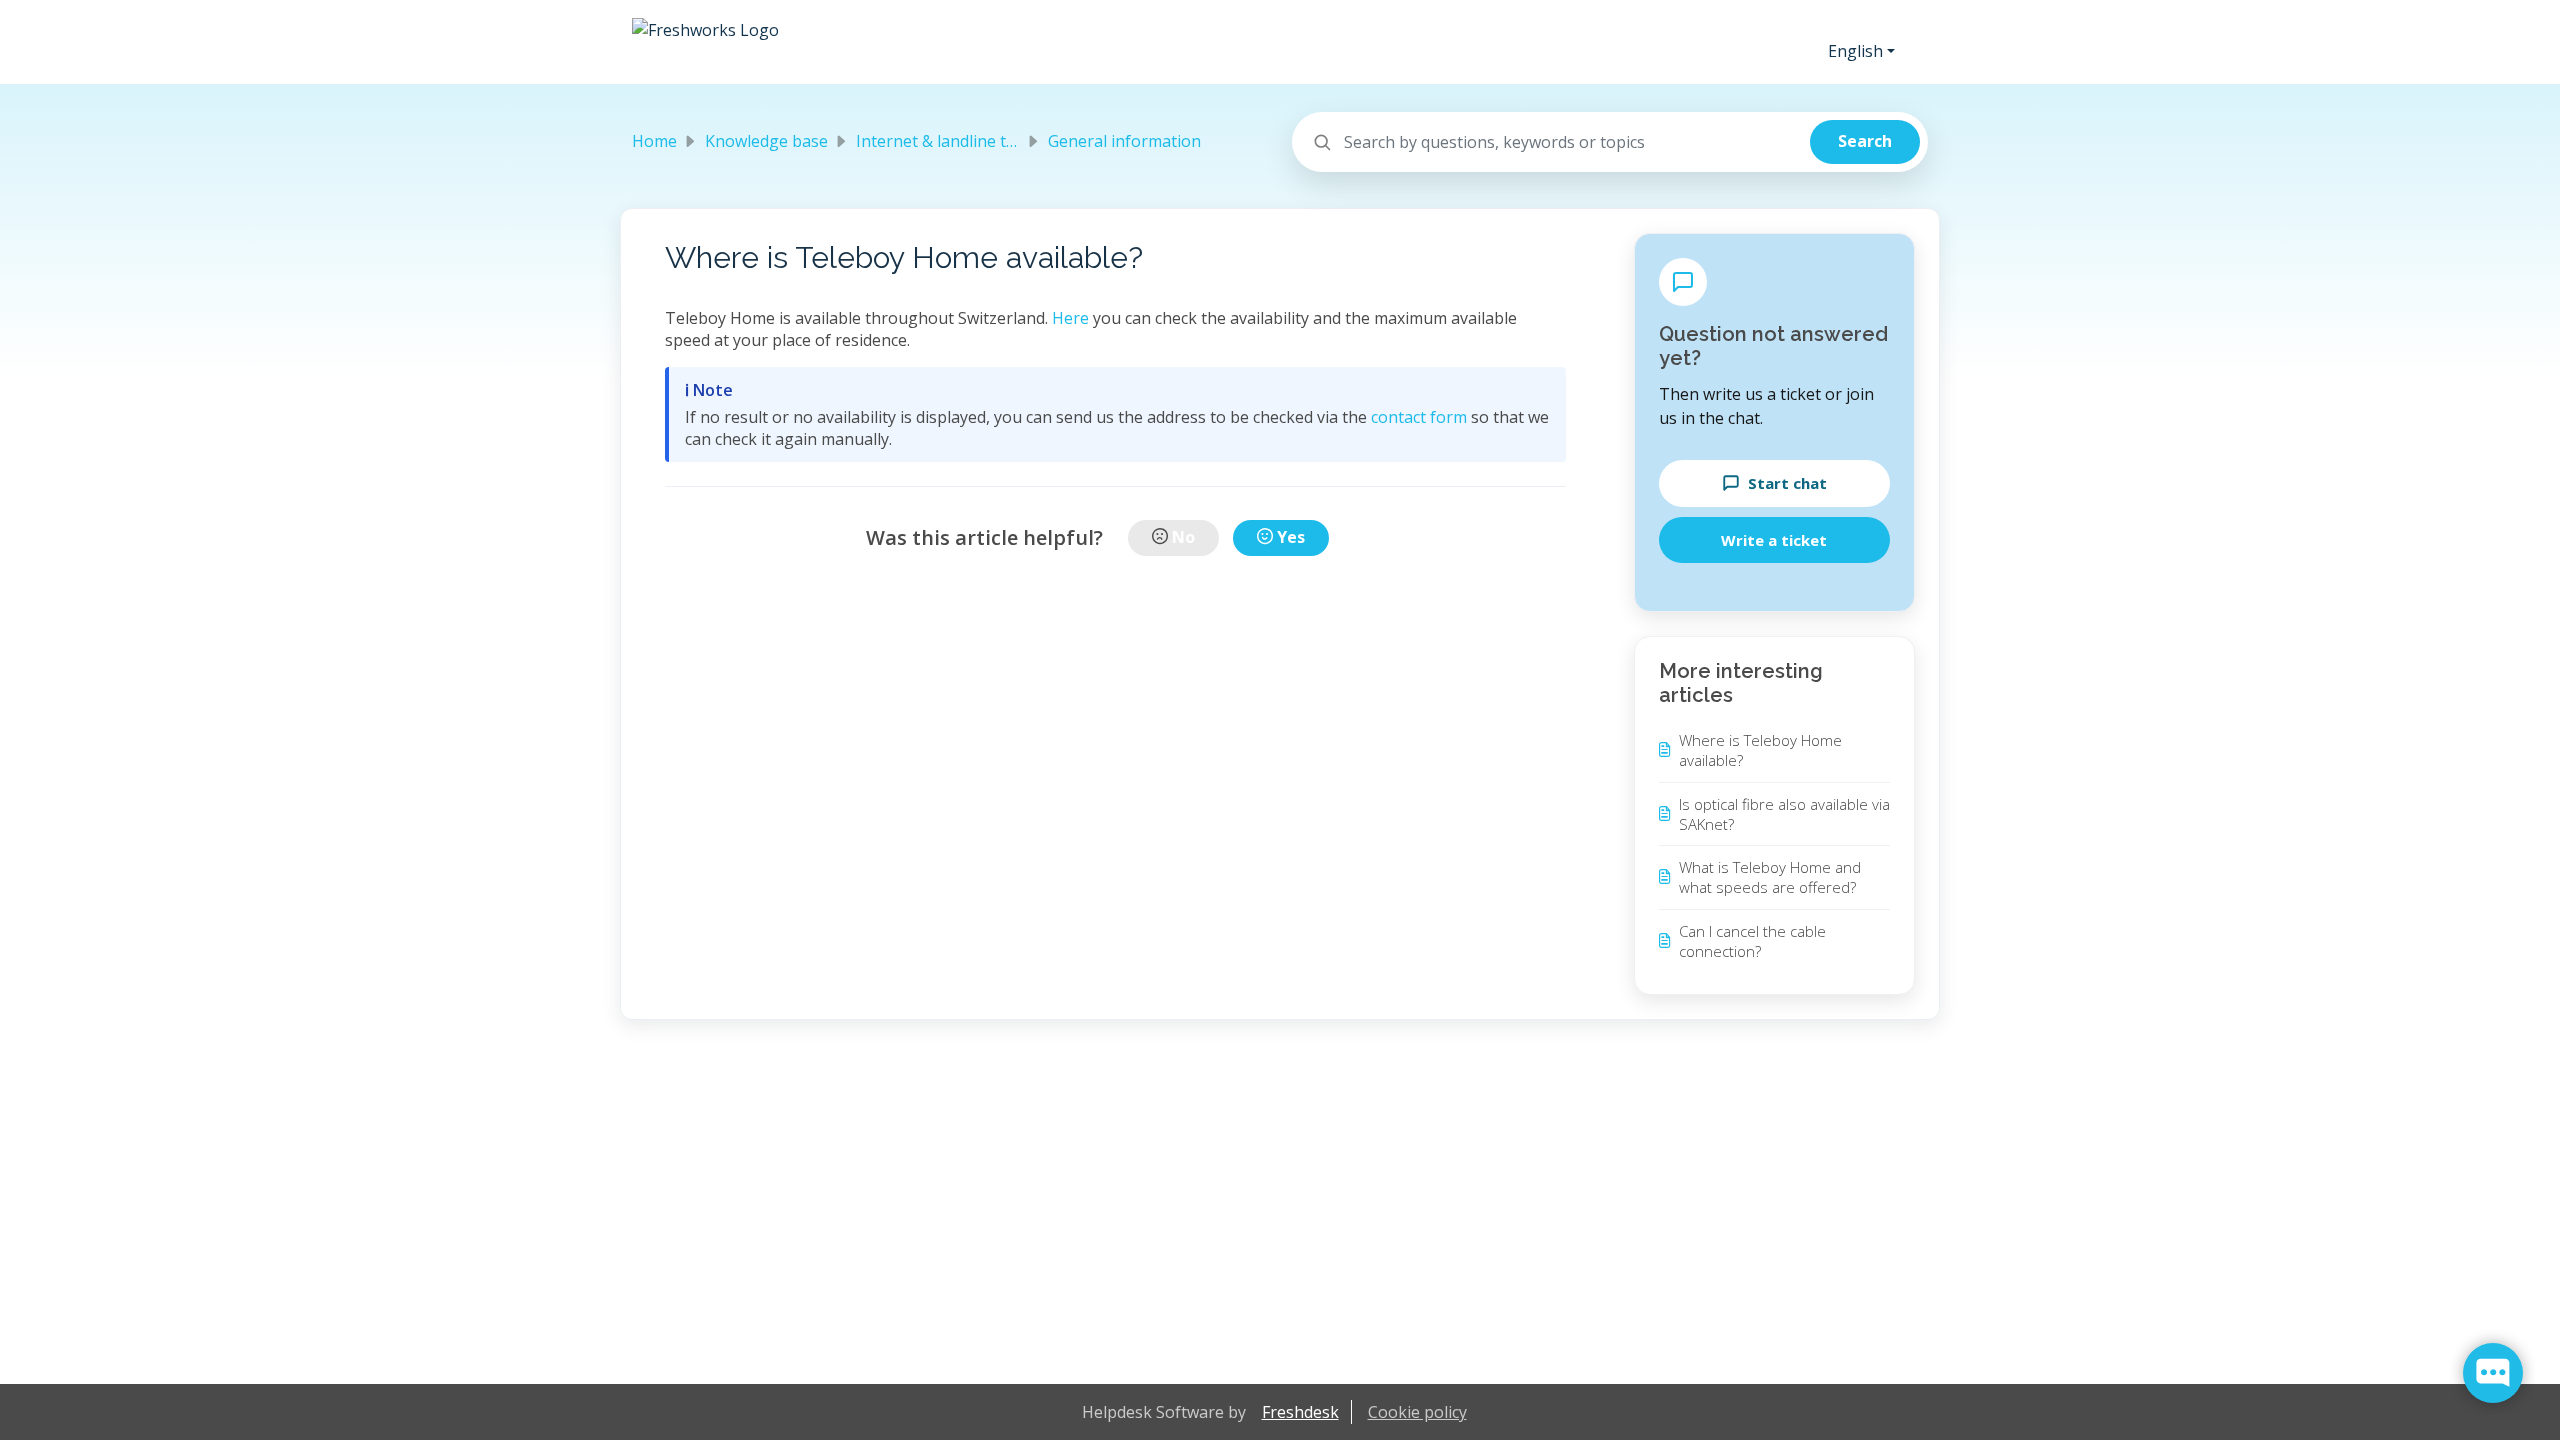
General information (1124, 141)
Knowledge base (766, 141)
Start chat (1787, 483)
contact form (1419, 417)
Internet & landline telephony (966, 141)
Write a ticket (1774, 540)
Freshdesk (1300, 1412)
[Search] (1865, 142)
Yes (1291, 537)
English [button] (1855, 51)
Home (654, 141)
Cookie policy (1417, 1412)
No (1183, 537)
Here (1070, 318)
